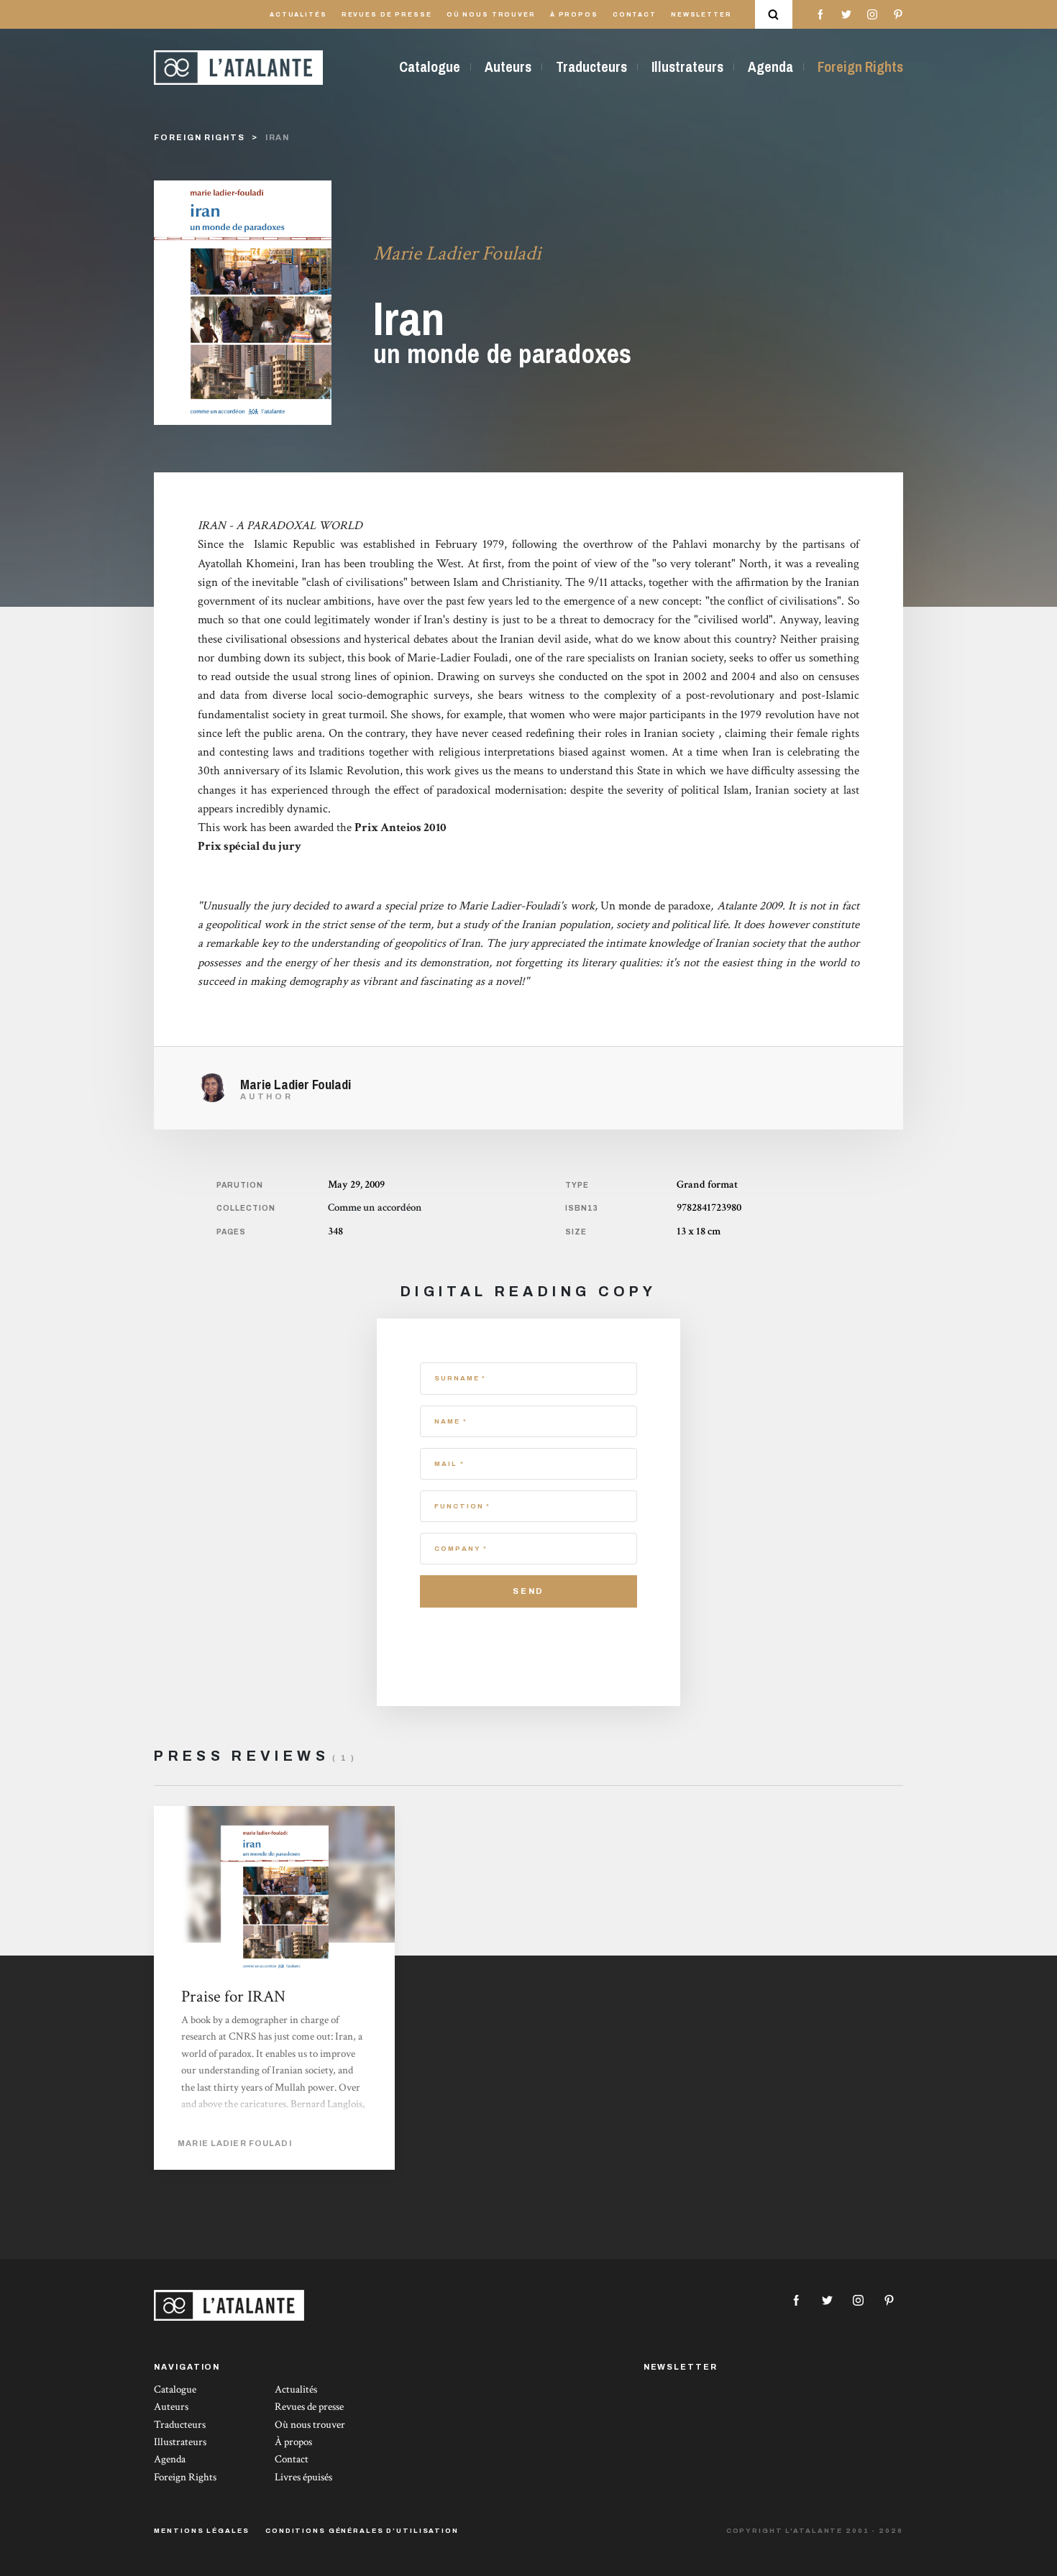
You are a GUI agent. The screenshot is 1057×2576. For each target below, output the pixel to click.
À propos (574, 15)
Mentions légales (201, 2531)
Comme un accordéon (375, 1207)
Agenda (770, 67)
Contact (635, 15)
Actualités (298, 15)
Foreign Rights (860, 67)
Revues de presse (387, 15)
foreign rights (199, 137)
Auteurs (508, 67)
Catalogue (430, 67)
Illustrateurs (687, 67)
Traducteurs (591, 67)
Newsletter (701, 15)
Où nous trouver (491, 15)
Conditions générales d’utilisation (362, 2531)
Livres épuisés (303, 2477)
